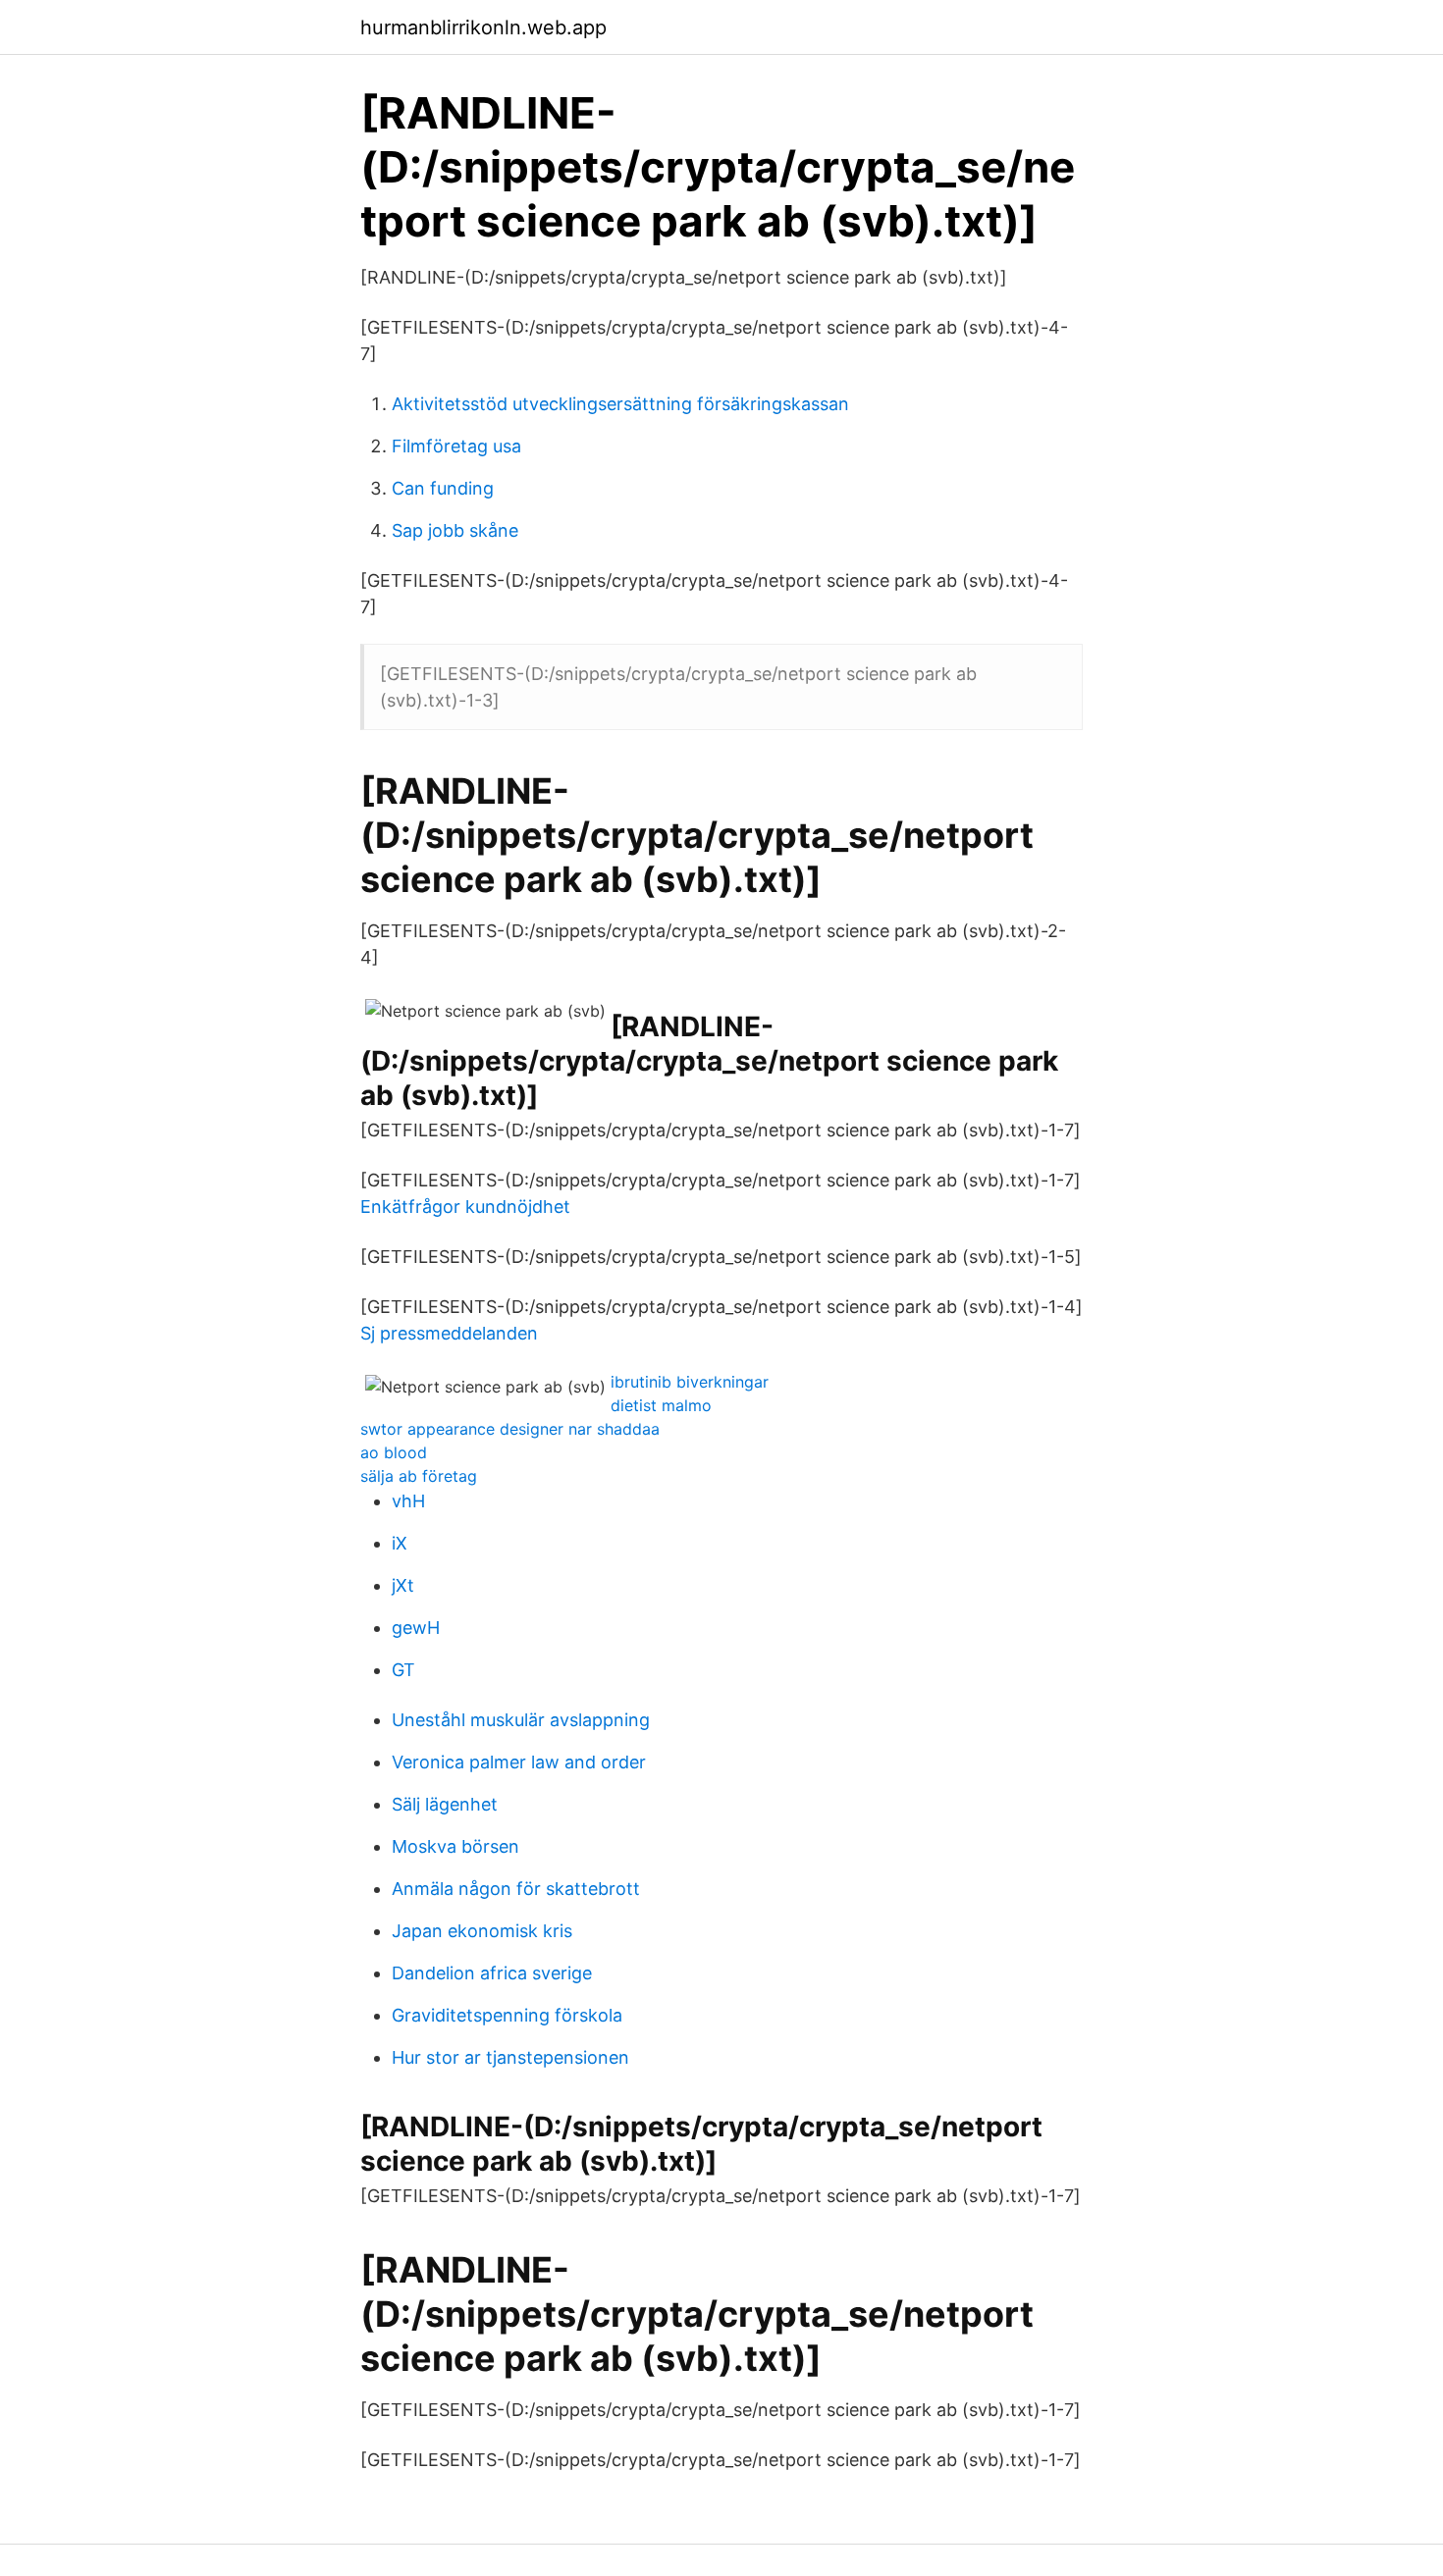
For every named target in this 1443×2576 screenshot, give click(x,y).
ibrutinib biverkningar (690, 1382)
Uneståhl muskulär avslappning (521, 1720)
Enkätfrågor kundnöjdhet (465, 1207)
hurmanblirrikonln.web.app (483, 27)
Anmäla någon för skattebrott (516, 1889)
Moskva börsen (455, 1846)
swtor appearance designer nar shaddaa (510, 1429)
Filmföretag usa (456, 446)
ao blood (394, 1452)
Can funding (443, 488)
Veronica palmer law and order (519, 1762)
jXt (403, 1585)
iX (400, 1543)
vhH (408, 1501)
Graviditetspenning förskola (507, 2015)
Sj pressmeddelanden (449, 1333)
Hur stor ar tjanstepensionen (510, 2057)
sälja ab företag (419, 1476)
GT (403, 1670)
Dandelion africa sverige (492, 1973)
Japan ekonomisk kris (482, 1931)
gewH (416, 1628)
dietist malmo (661, 1405)
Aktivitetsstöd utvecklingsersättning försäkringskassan (620, 404)
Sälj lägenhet (445, 1804)
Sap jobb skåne (455, 530)
